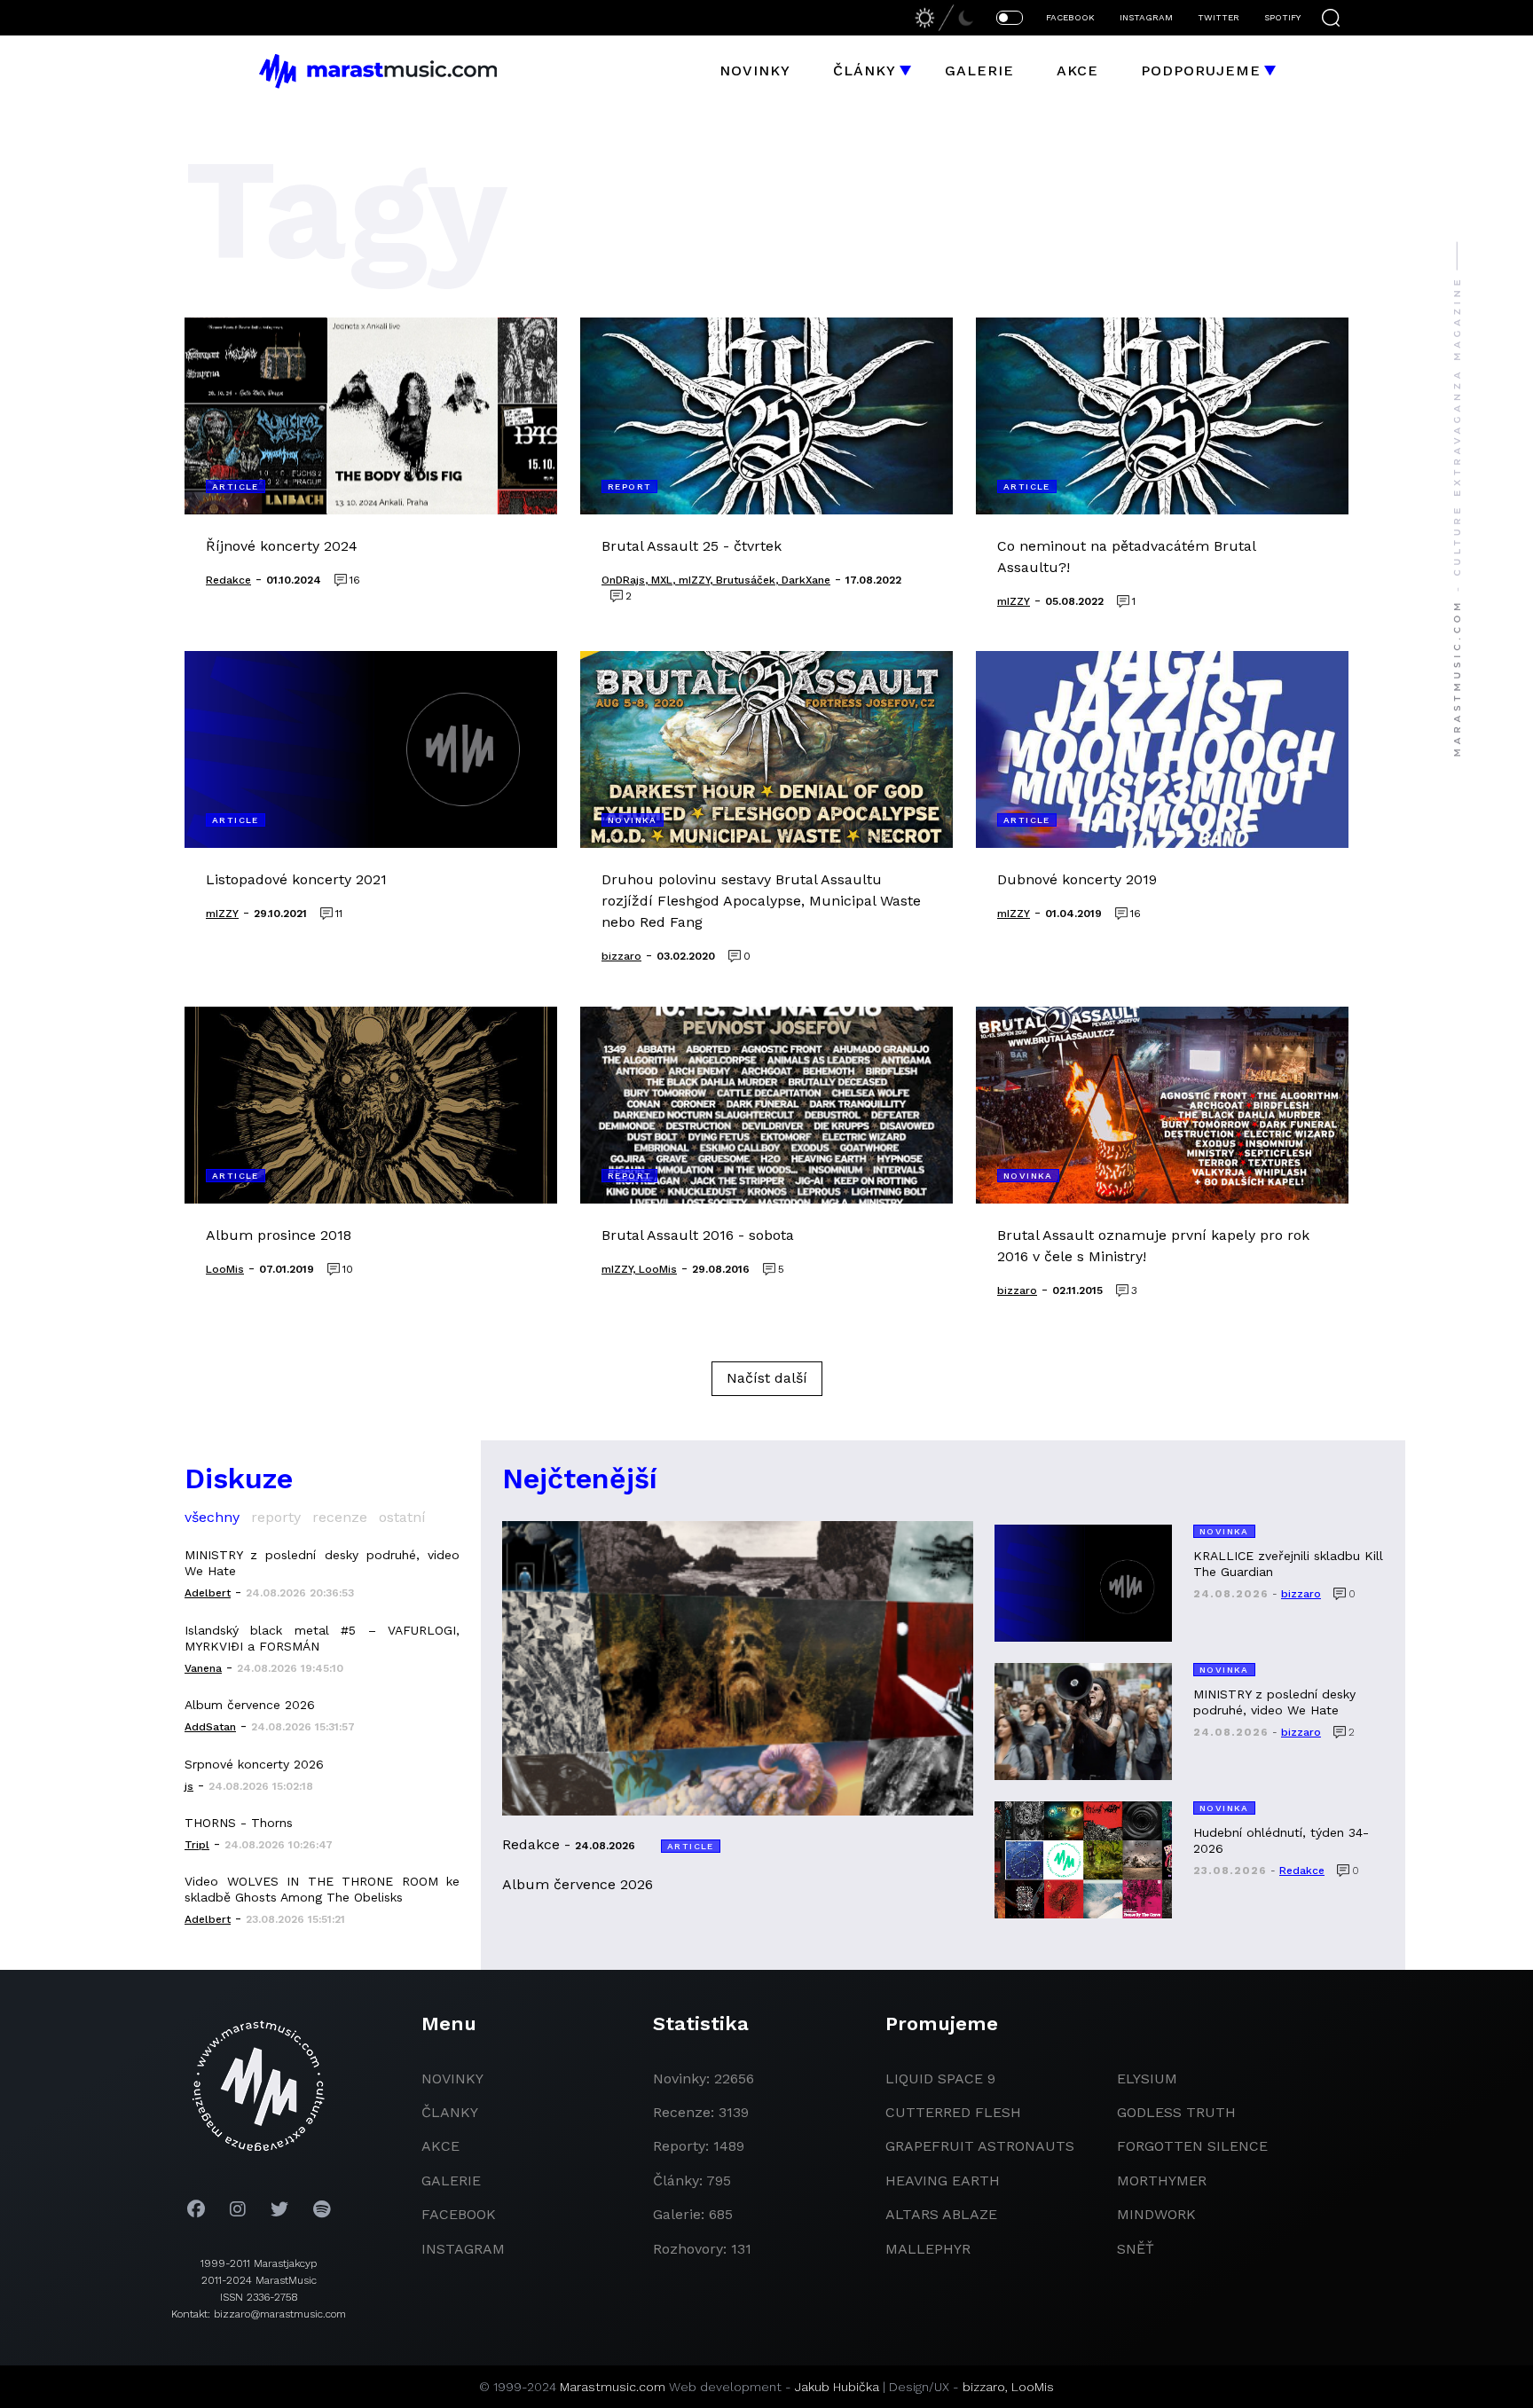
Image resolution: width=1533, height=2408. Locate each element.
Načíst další (767, 1378)
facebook (459, 2214)
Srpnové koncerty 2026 (254, 1764)
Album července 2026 (250, 1705)
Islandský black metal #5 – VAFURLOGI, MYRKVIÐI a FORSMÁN (322, 1638)
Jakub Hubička (837, 2387)
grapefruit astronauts (980, 2146)
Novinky (755, 71)
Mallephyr (928, 2249)
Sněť (1136, 2249)
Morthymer (1162, 2181)
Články (865, 71)
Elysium (1147, 2079)
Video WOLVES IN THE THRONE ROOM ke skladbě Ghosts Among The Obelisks (322, 1889)
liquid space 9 (940, 2079)
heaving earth (943, 2181)
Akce (1077, 71)
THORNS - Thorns (239, 1823)
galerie (451, 2181)
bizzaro (984, 2387)
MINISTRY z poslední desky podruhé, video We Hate (322, 1563)
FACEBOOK (1070, 17)
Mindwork (1156, 2214)
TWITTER (1219, 17)
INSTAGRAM (1146, 17)
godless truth (1176, 2112)
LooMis (1033, 2387)
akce (440, 2146)
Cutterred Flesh (953, 2112)
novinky (452, 2079)
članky (450, 2112)
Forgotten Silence (1192, 2146)
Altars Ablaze (941, 2214)
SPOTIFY (1282, 17)
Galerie (979, 71)
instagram (463, 2249)
